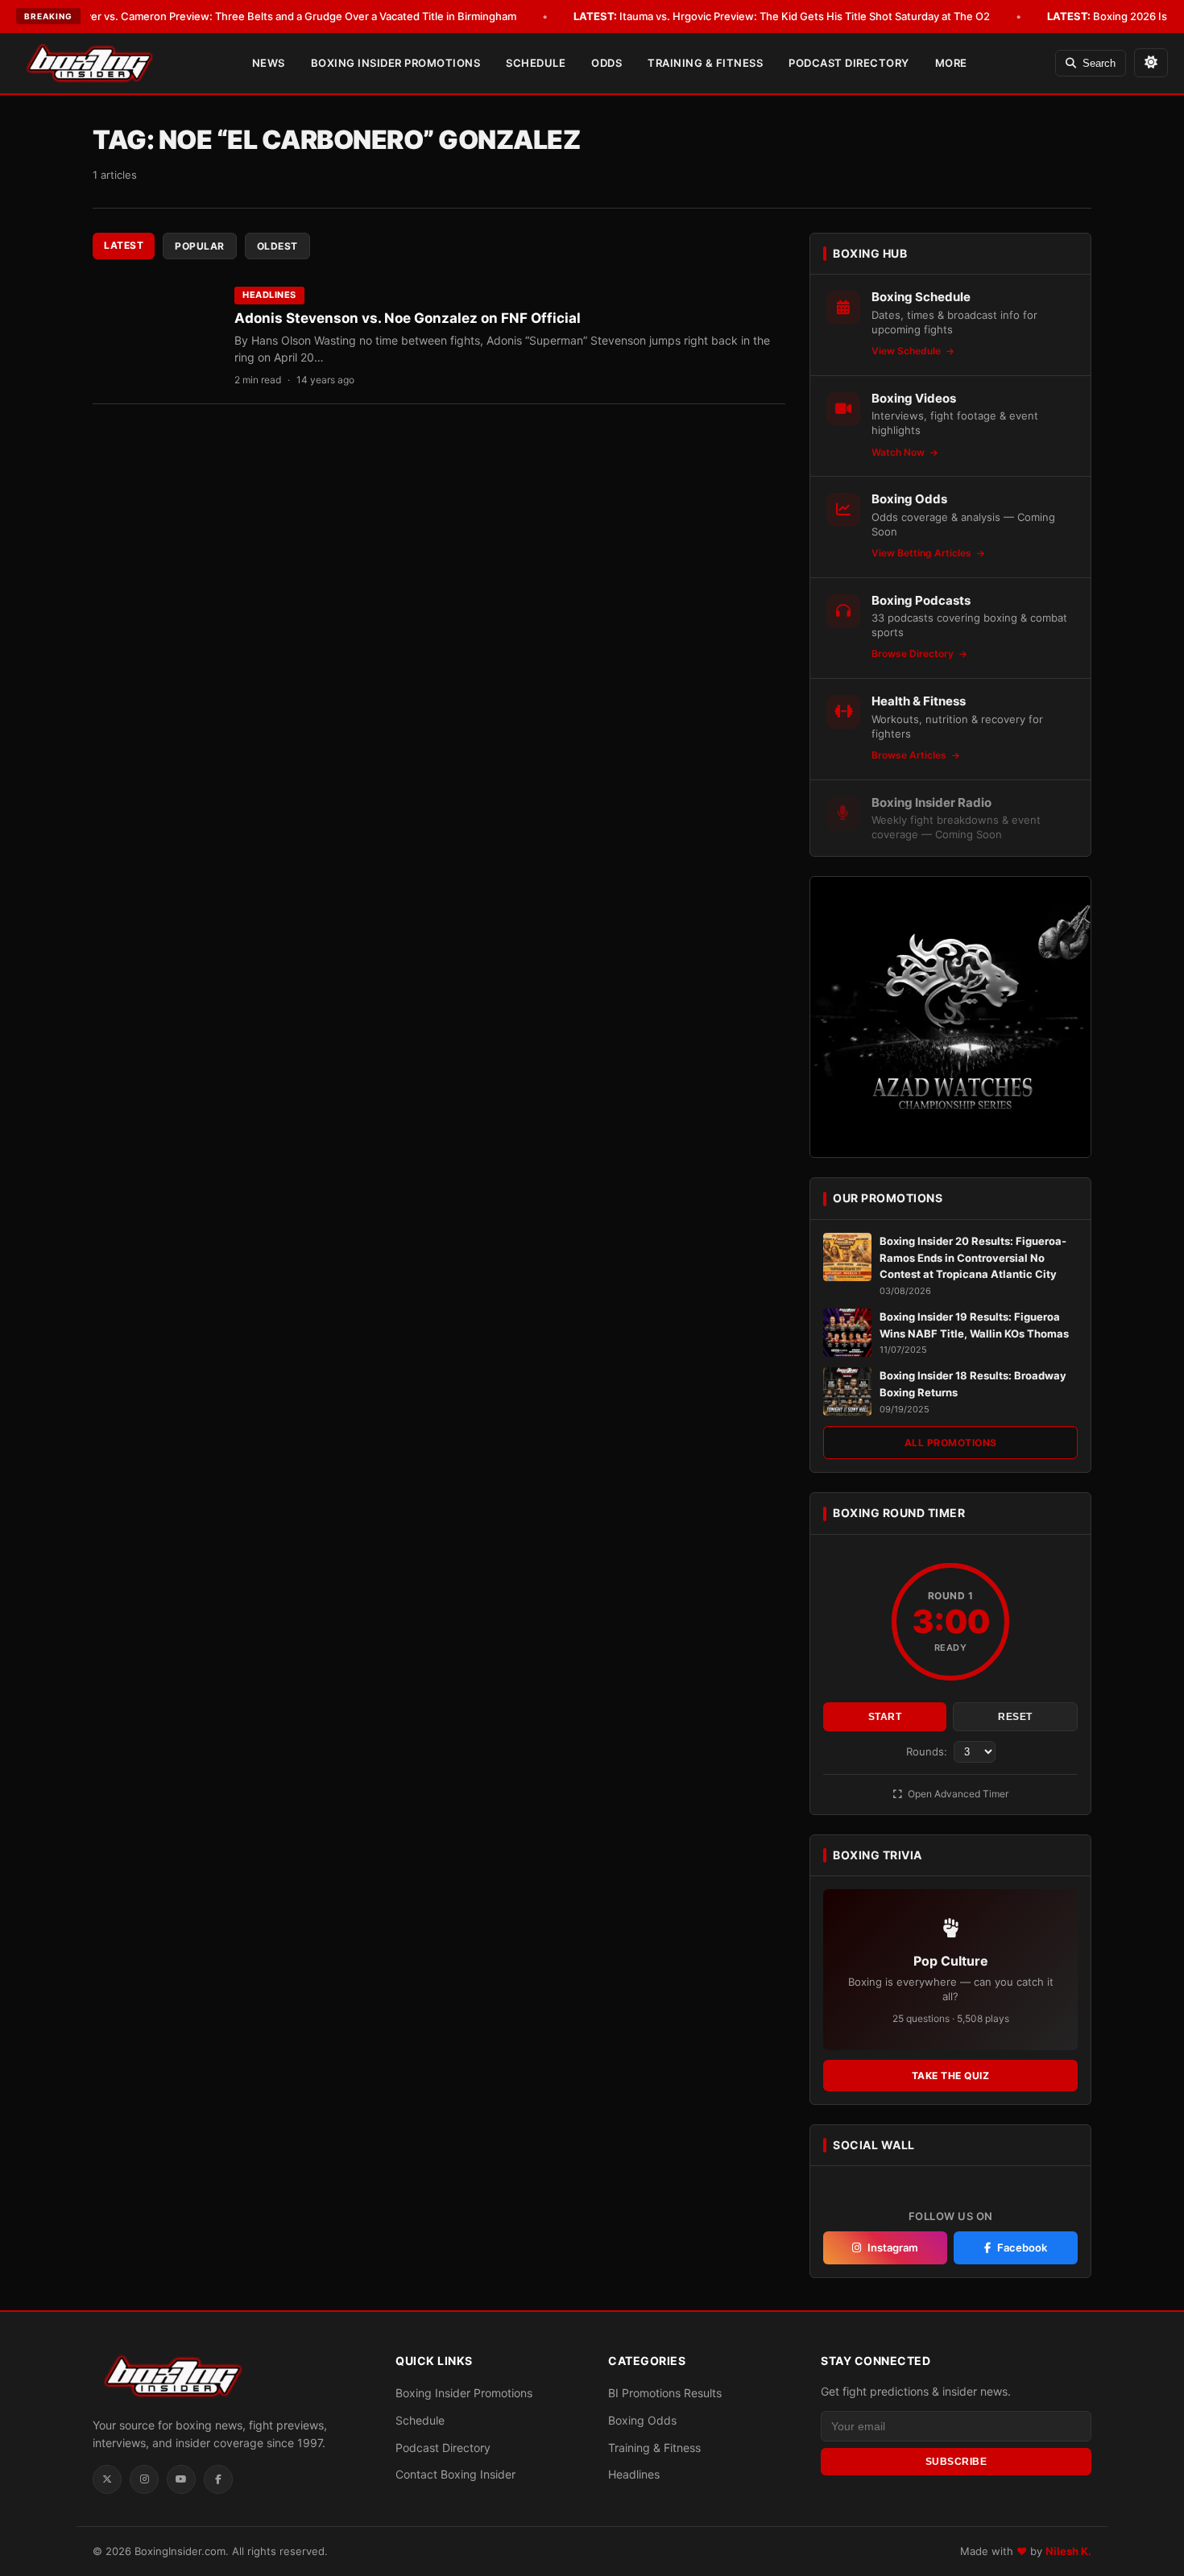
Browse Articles (910, 755)
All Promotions (951, 1443)
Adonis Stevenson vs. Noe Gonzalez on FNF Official (408, 318)
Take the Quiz (951, 2076)
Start (885, 1717)
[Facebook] (218, 2479)
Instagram (893, 2247)
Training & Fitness (705, 63)
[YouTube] (181, 2479)
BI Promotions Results (665, 2393)
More (951, 63)
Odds (606, 63)
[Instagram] (144, 2479)
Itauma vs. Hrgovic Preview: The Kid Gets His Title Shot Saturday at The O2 (782, 16)
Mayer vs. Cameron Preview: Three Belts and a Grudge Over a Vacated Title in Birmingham (270, 16)
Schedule (536, 63)
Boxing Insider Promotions (396, 63)
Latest (124, 245)
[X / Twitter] (107, 2479)
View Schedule (907, 351)
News (269, 63)
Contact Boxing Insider (455, 2474)
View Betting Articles (923, 553)
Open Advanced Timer (957, 1794)
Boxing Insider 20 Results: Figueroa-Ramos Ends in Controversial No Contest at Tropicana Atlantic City (973, 1258)
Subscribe (956, 2462)
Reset (1015, 1717)
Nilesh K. (1068, 2551)
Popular (200, 246)
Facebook (1022, 2247)
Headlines (269, 295)
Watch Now (899, 452)
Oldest (277, 246)
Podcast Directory (849, 63)
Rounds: (928, 1751)
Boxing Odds (642, 2420)
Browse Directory (914, 653)
